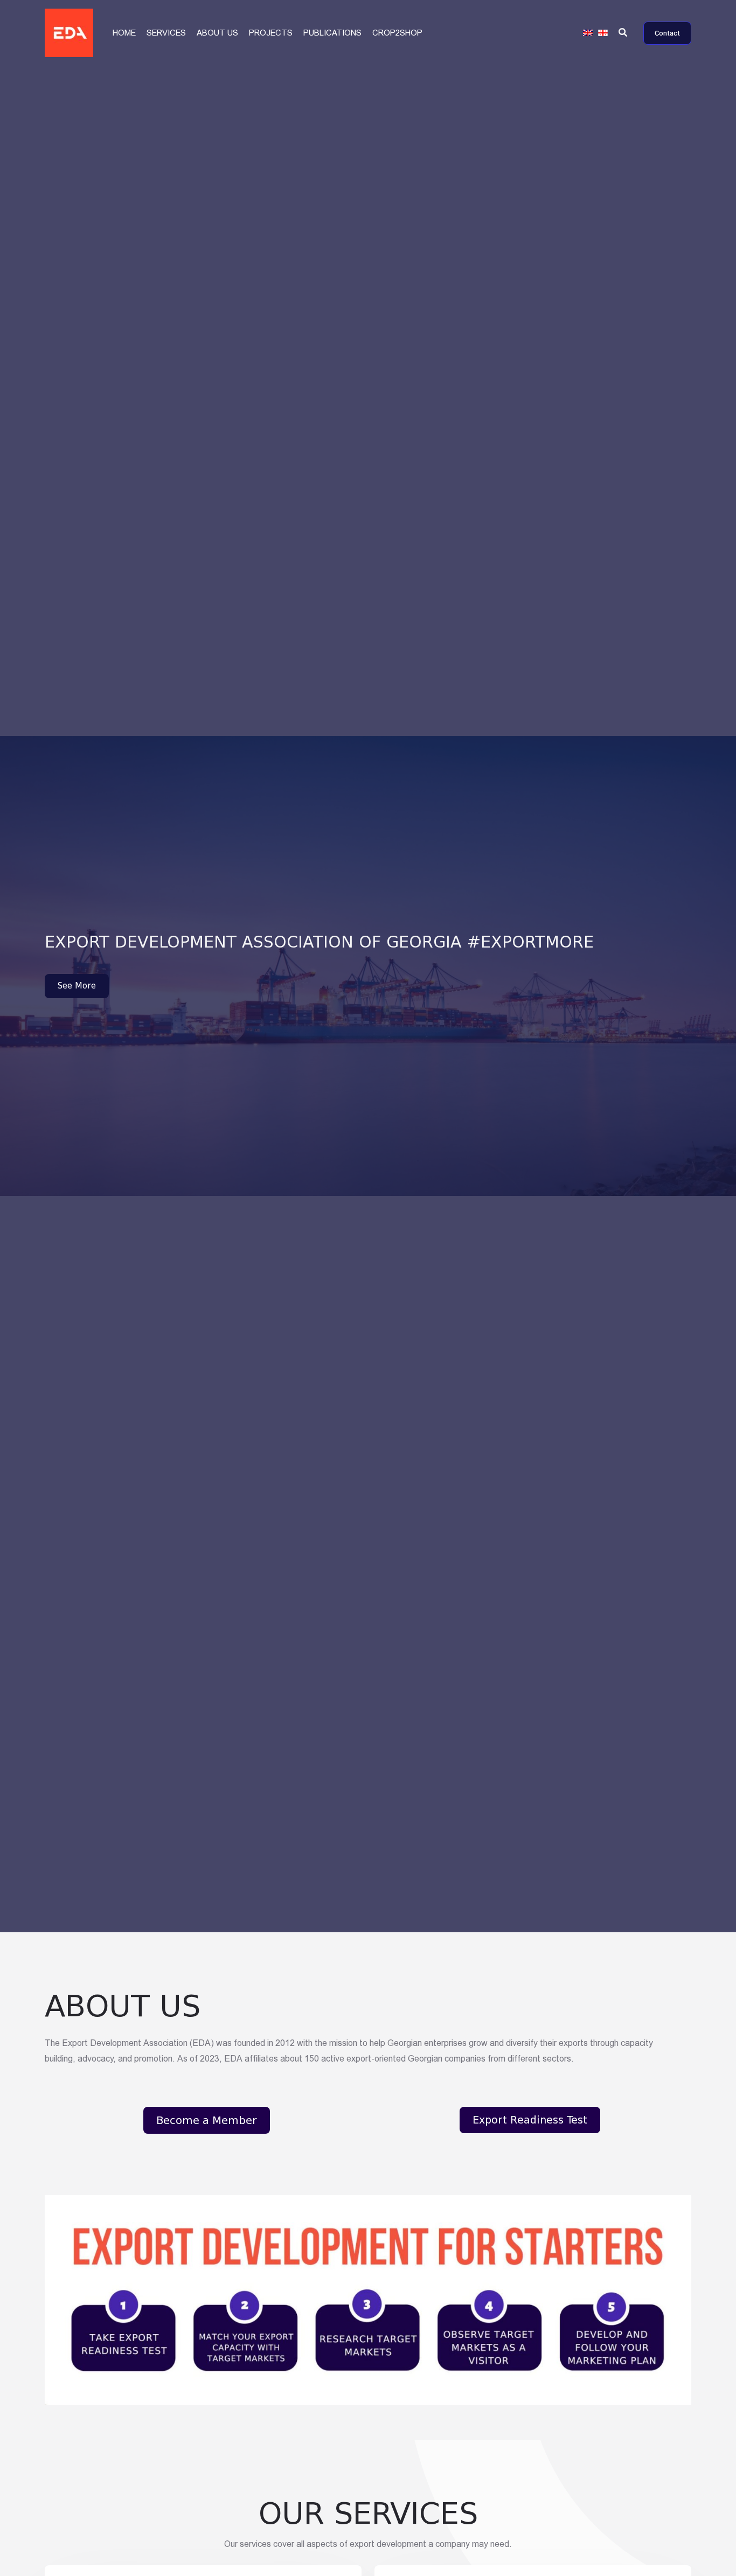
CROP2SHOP (397, 33)
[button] (623, 33)
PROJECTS (271, 33)
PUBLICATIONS (332, 33)
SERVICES (166, 33)
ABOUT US (217, 33)
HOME (124, 33)
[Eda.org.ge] (69, 32)
